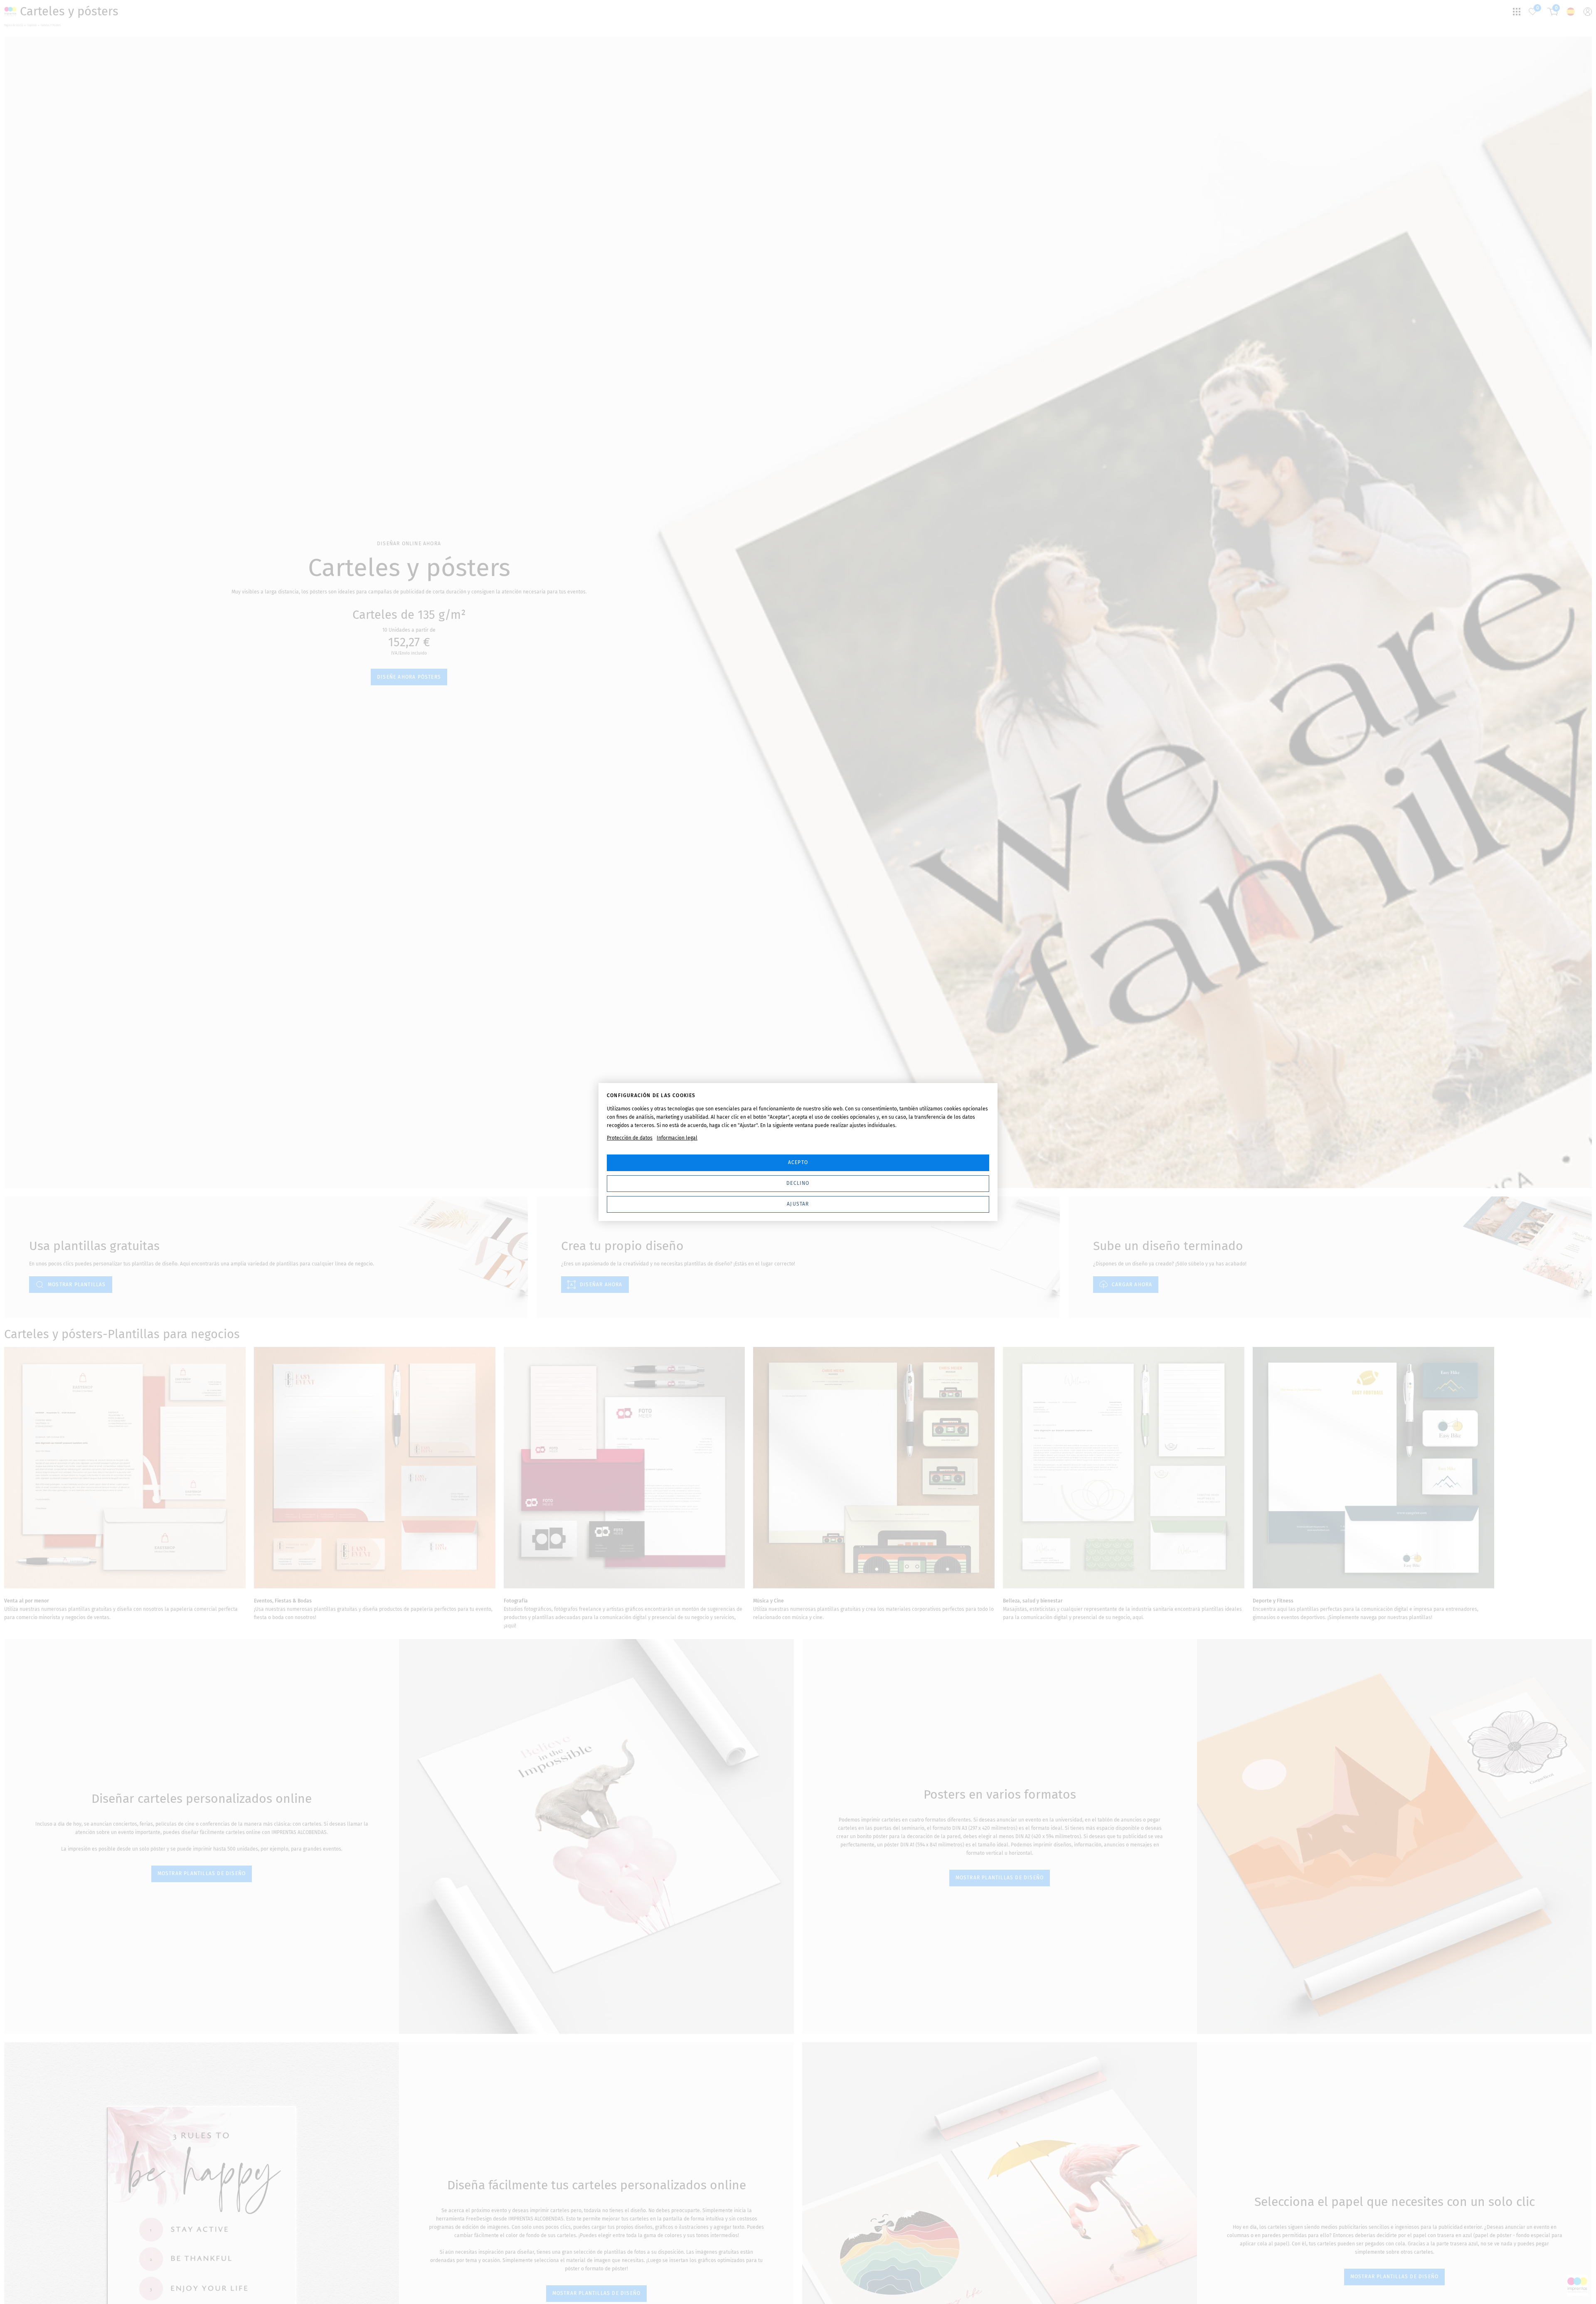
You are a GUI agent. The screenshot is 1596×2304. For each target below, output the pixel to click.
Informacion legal (677, 1138)
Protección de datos (630, 1138)
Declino (798, 1183)
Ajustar (798, 1204)
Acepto (798, 1162)
